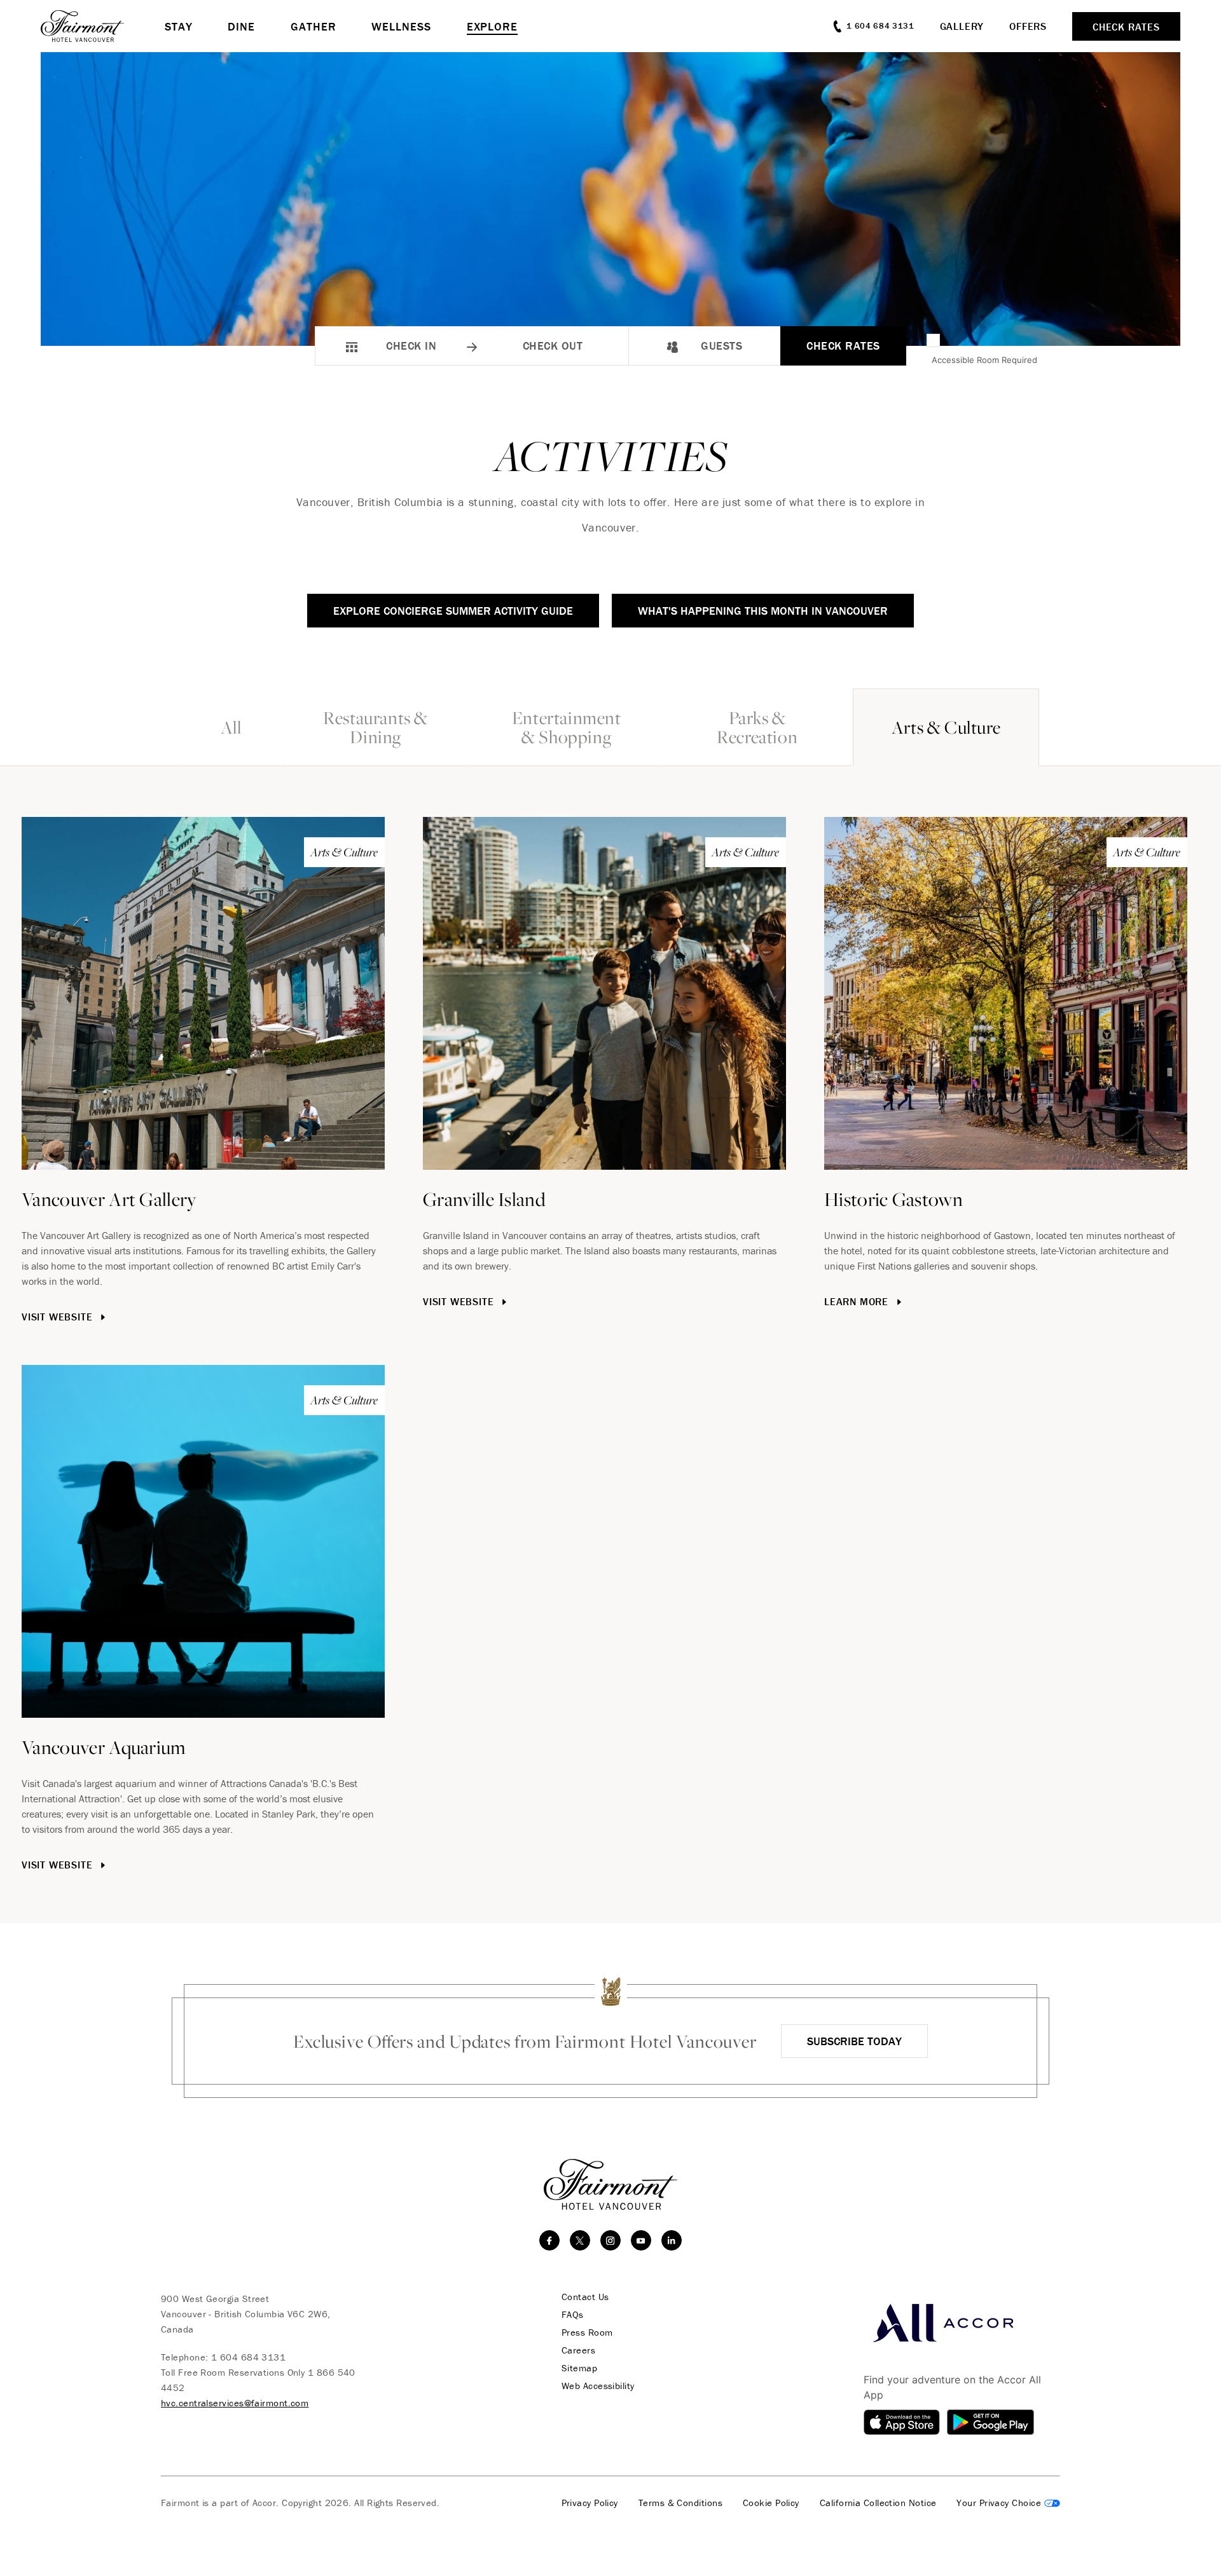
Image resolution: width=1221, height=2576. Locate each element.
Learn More (858, 1301)
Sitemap (579, 2368)
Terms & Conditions (680, 2503)
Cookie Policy (771, 2503)
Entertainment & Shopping (567, 727)
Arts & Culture (946, 727)
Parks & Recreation (757, 727)
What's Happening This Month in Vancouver (763, 611)
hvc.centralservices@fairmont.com (235, 2403)
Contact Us (585, 2297)
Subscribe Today (854, 2041)
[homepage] (103, 26)
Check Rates (843, 346)
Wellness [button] (401, 26)
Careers (578, 2350)
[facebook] (549, 2240)
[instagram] (610, 2240)
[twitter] (580, 2240)
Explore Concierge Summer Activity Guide (453, 611)
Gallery (962, 26)
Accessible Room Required (984, 360)
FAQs (573, 2315)
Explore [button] (492, 26)
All (231, 727)
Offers (1028, 26)
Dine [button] (241, 26)
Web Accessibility (598, 2386)
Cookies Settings (1008, 2503)
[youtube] (641, 2240)
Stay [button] (179, 26)
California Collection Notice (878, 2503)
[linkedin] (672, 2240)
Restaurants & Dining (376, 727)
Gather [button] (313, 26)
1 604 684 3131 (248, 2357)
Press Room (587, 2333)
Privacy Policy (590, 2503)
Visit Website (59, 1317)
